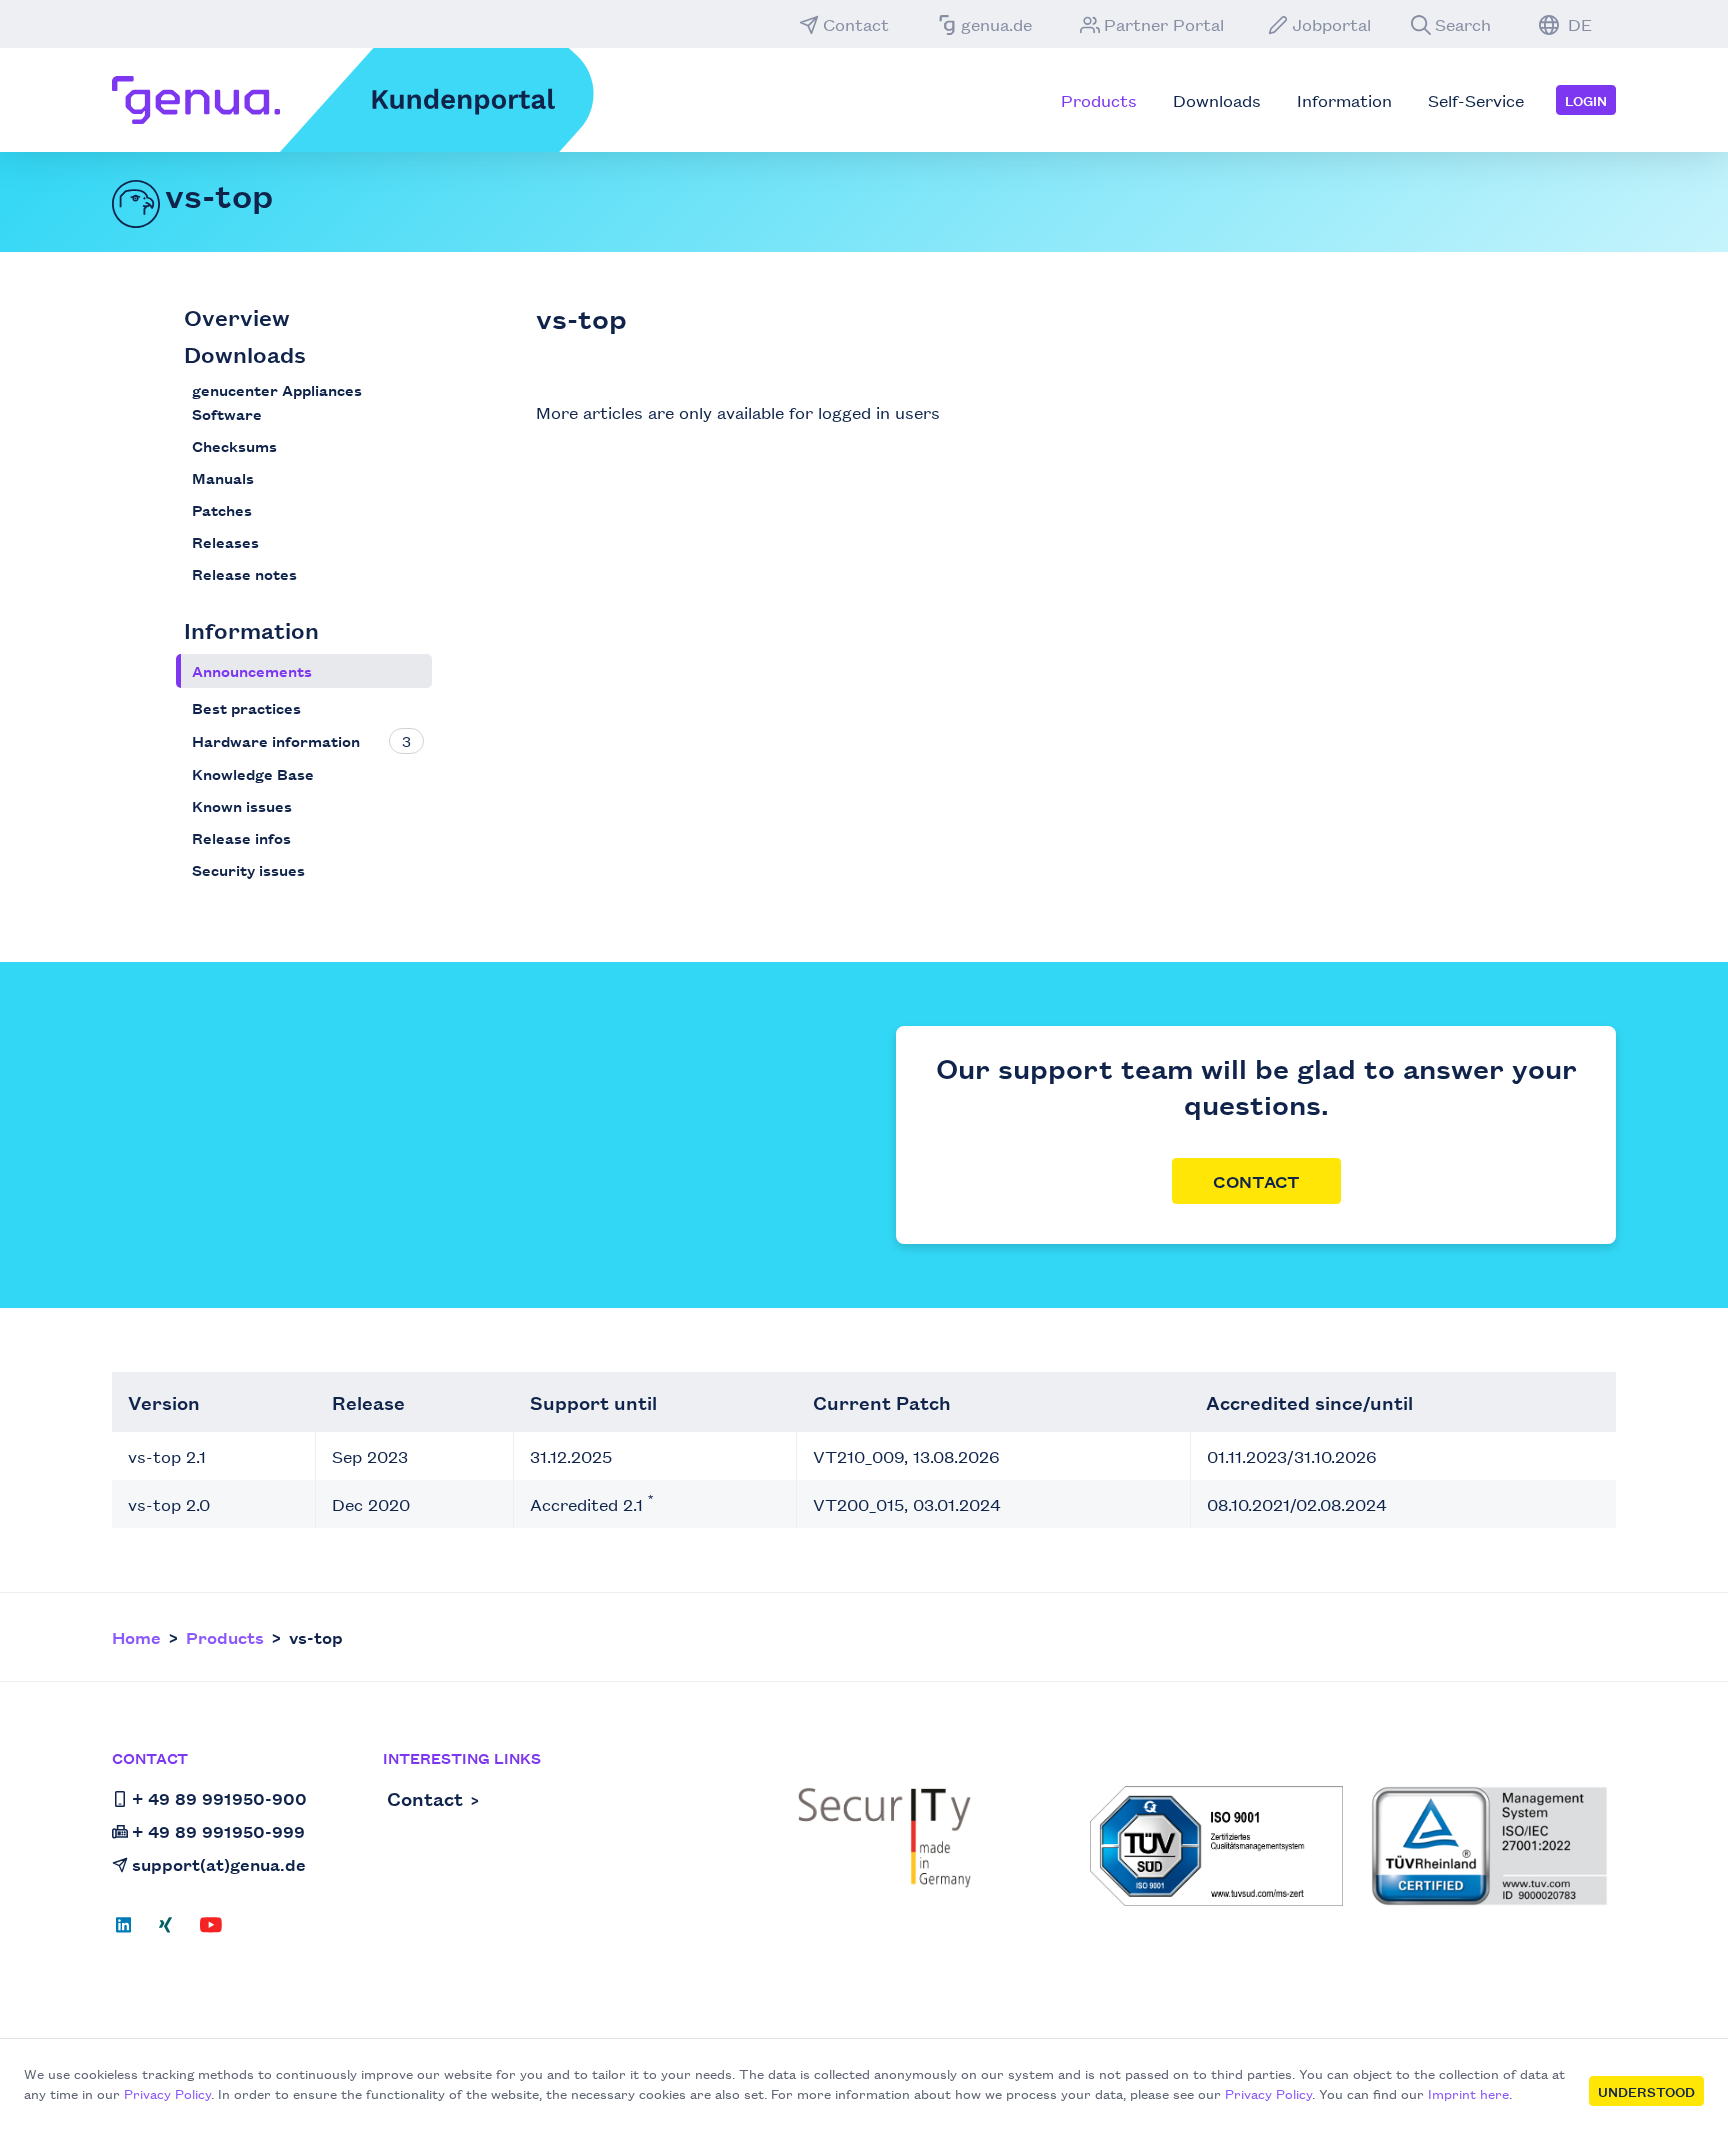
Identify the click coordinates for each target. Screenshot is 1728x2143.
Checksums (234, 445)
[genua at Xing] (165, 1931)
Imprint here (1468, 2093)
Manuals (223, 477)
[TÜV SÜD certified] (1216, 1846)
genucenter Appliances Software (277, 401)
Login (1586, 100)
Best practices (246, 707)
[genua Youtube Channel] (211, 1931)
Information (251, 629)
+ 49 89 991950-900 (219, 1798)
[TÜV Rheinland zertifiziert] (1489, 1846)
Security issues (248, 869)
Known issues (242, 805)
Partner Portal (1164, 24)
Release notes (244, 573)
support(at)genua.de (219, 1864)
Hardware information (276, 740)
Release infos (241, 837)
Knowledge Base (253, 773)
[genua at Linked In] (129, 1931)
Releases (225, 541)
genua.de (996, 24)
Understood (1646, 2091)
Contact (856, 24)
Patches (222, 509)
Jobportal (1331, 24)
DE (1577, 24)
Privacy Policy (167, 2093)
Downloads (245, 353)
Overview (237, 316)
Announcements (252, 670)
